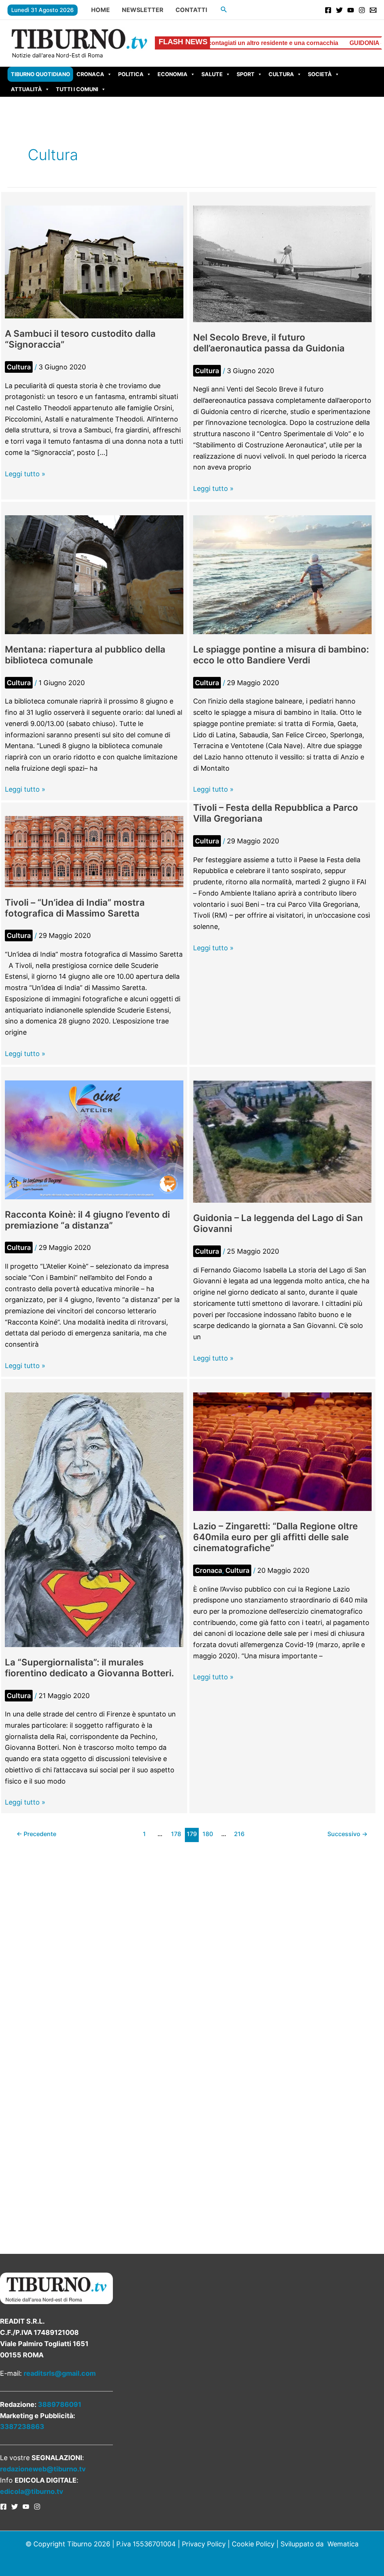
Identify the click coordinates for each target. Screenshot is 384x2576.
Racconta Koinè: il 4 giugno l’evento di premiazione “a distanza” (87, 1220)
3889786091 (60, 2404)
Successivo (347, 1834)
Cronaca (90, 74)
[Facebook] (328, 10)
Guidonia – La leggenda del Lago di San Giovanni (278, 1223)
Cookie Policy (253, 2544)
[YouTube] (351, 10)
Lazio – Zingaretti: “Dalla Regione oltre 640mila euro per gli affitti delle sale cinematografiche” (275, 1537)
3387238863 (22, 2427)
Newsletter (143, 10)
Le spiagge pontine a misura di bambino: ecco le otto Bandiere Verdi (281, 655)
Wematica (343, 2544)
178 (176, 1834)
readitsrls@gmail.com (60, 2373)
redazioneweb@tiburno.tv (43, 2469)
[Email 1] (373, 10)
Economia (172, 74)
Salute (212, 74)
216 (239, 1834)
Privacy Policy (204, 2544)
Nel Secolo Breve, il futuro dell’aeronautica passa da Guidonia (269, 343)
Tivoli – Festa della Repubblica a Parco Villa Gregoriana (276, 813)
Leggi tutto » (25, 475)
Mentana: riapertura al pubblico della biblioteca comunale (85, 655)
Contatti (191, 10)
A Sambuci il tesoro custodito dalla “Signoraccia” (80, 339)
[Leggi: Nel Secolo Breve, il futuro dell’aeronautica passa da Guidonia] (282, 263)
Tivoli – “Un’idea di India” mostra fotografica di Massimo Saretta (75, 908)
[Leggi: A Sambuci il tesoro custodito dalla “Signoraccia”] (94, 262)
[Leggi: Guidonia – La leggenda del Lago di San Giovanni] (282, 1141)
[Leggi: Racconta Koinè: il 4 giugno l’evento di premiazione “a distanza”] (94, 1139)
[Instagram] (362, 10)
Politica (131, 74)
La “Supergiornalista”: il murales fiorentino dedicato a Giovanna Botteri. (89, 1668)
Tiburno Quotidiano (40, 74)
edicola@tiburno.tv (32, 2491)
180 (208, 1834)
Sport (246, 74)
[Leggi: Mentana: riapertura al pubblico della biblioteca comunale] (94, 574)
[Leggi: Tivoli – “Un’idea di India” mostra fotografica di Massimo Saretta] (94, 851)
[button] (224, 10)
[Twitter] (339, 10)
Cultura (281, 74)
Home (100, 10)
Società (320, 74)
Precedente (36, 1834)
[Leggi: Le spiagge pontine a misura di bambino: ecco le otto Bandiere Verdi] (282, 574)
